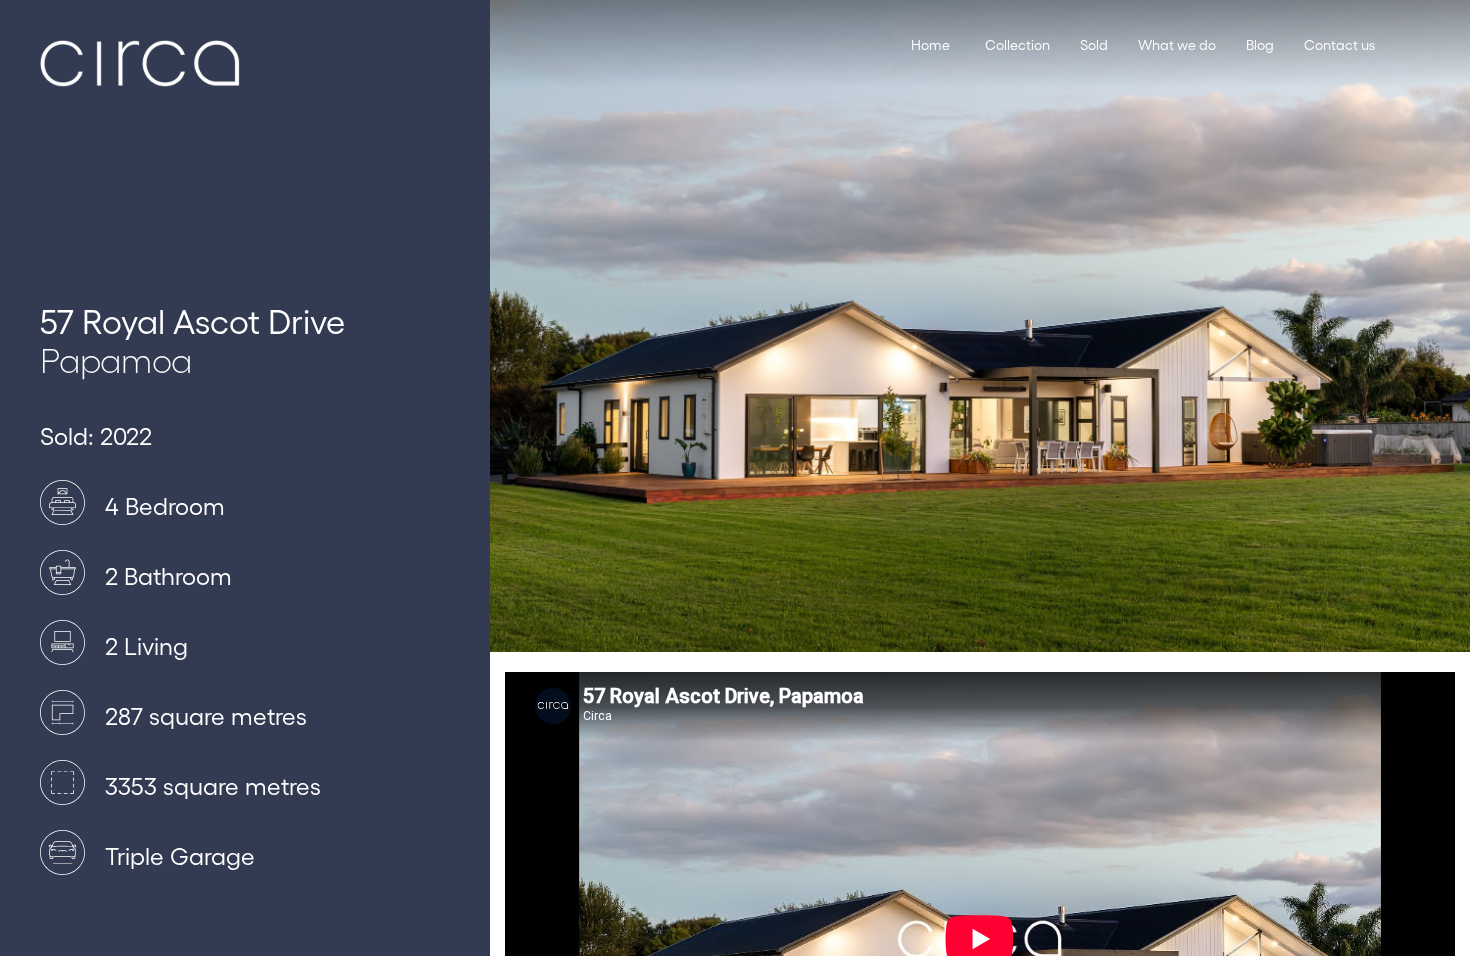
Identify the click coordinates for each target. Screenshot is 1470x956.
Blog (1260, 44)
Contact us (1339, 44)
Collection (1017, 44)
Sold (1094, 44)
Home (930, 44)
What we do (1177, 44)
